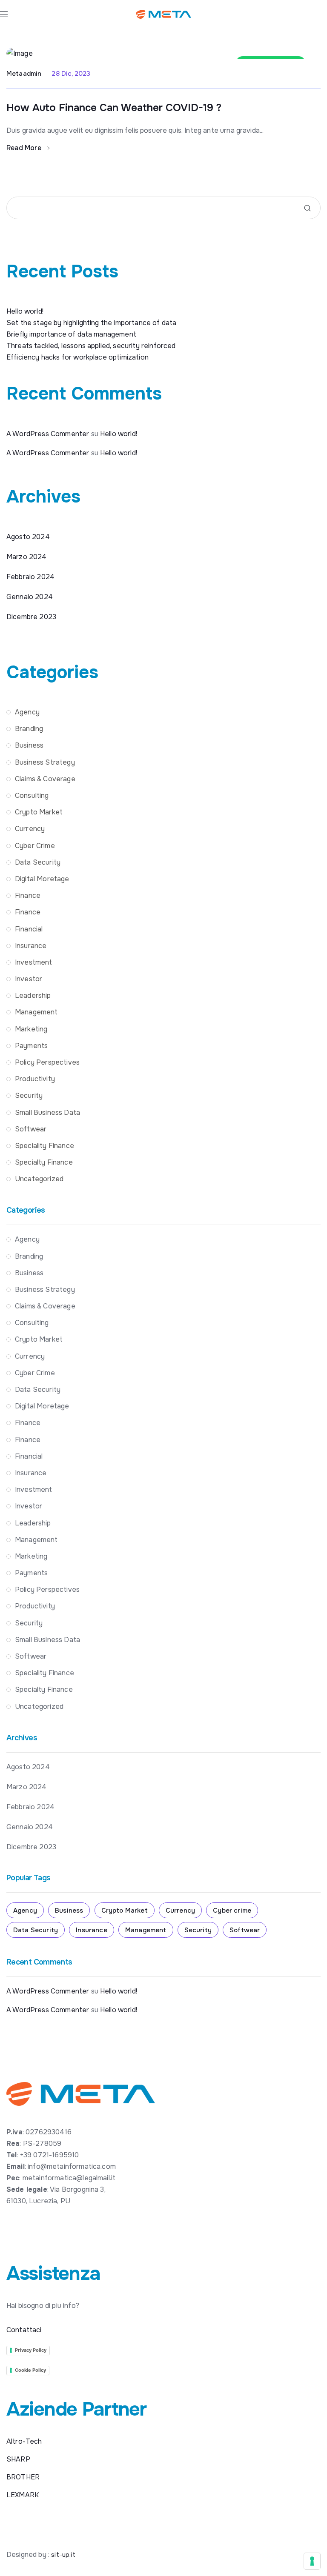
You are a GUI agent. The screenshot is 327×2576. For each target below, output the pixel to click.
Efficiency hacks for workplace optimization (77, 357)
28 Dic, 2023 (71, 74)
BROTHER (23, 2477)
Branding (29, 729)
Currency (30, 829)
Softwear (31, 1129)
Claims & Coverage (45, 779)
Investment (34, 962)
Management (36, 1012)
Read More (25, 148)
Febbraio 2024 (30, 577)
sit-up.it (63, 2555)
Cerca (307, 208)
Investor (29, 979)
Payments (31, 1046)
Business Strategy (45, 762)
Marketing (31, 1029)
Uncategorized (39, 1179)
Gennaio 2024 (30, 597)
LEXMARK (23, 2495)
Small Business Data (47, 1112)
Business (29, 745)
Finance (28, 895)
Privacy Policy (31, 2350)
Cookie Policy (30, 2370)
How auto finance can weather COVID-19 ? (114, 108)
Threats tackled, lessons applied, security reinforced (91, 346)
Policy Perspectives (47, 1062)
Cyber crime (35, 846)
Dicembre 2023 (31, 617)
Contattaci (24, 2330)
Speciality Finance (44, 1146)
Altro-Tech (24, 2441)
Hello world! (25, 311)
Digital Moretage (42, 879)
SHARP (18, 2459)
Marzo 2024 (27, 557)
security (29, 1095)
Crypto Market (39, 812)
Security (198, 1930)
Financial (29, 929)
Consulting (32, 795)
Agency (27, 712)
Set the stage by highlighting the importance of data (91, 323)
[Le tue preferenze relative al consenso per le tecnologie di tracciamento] (312, 2561)
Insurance (31, 946)
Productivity (35, 1079)
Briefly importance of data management (71, 334)
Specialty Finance (44, 1162)
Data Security (38, 862)
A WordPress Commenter (48, 434)
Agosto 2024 (28, 537)
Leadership (33, 995)
